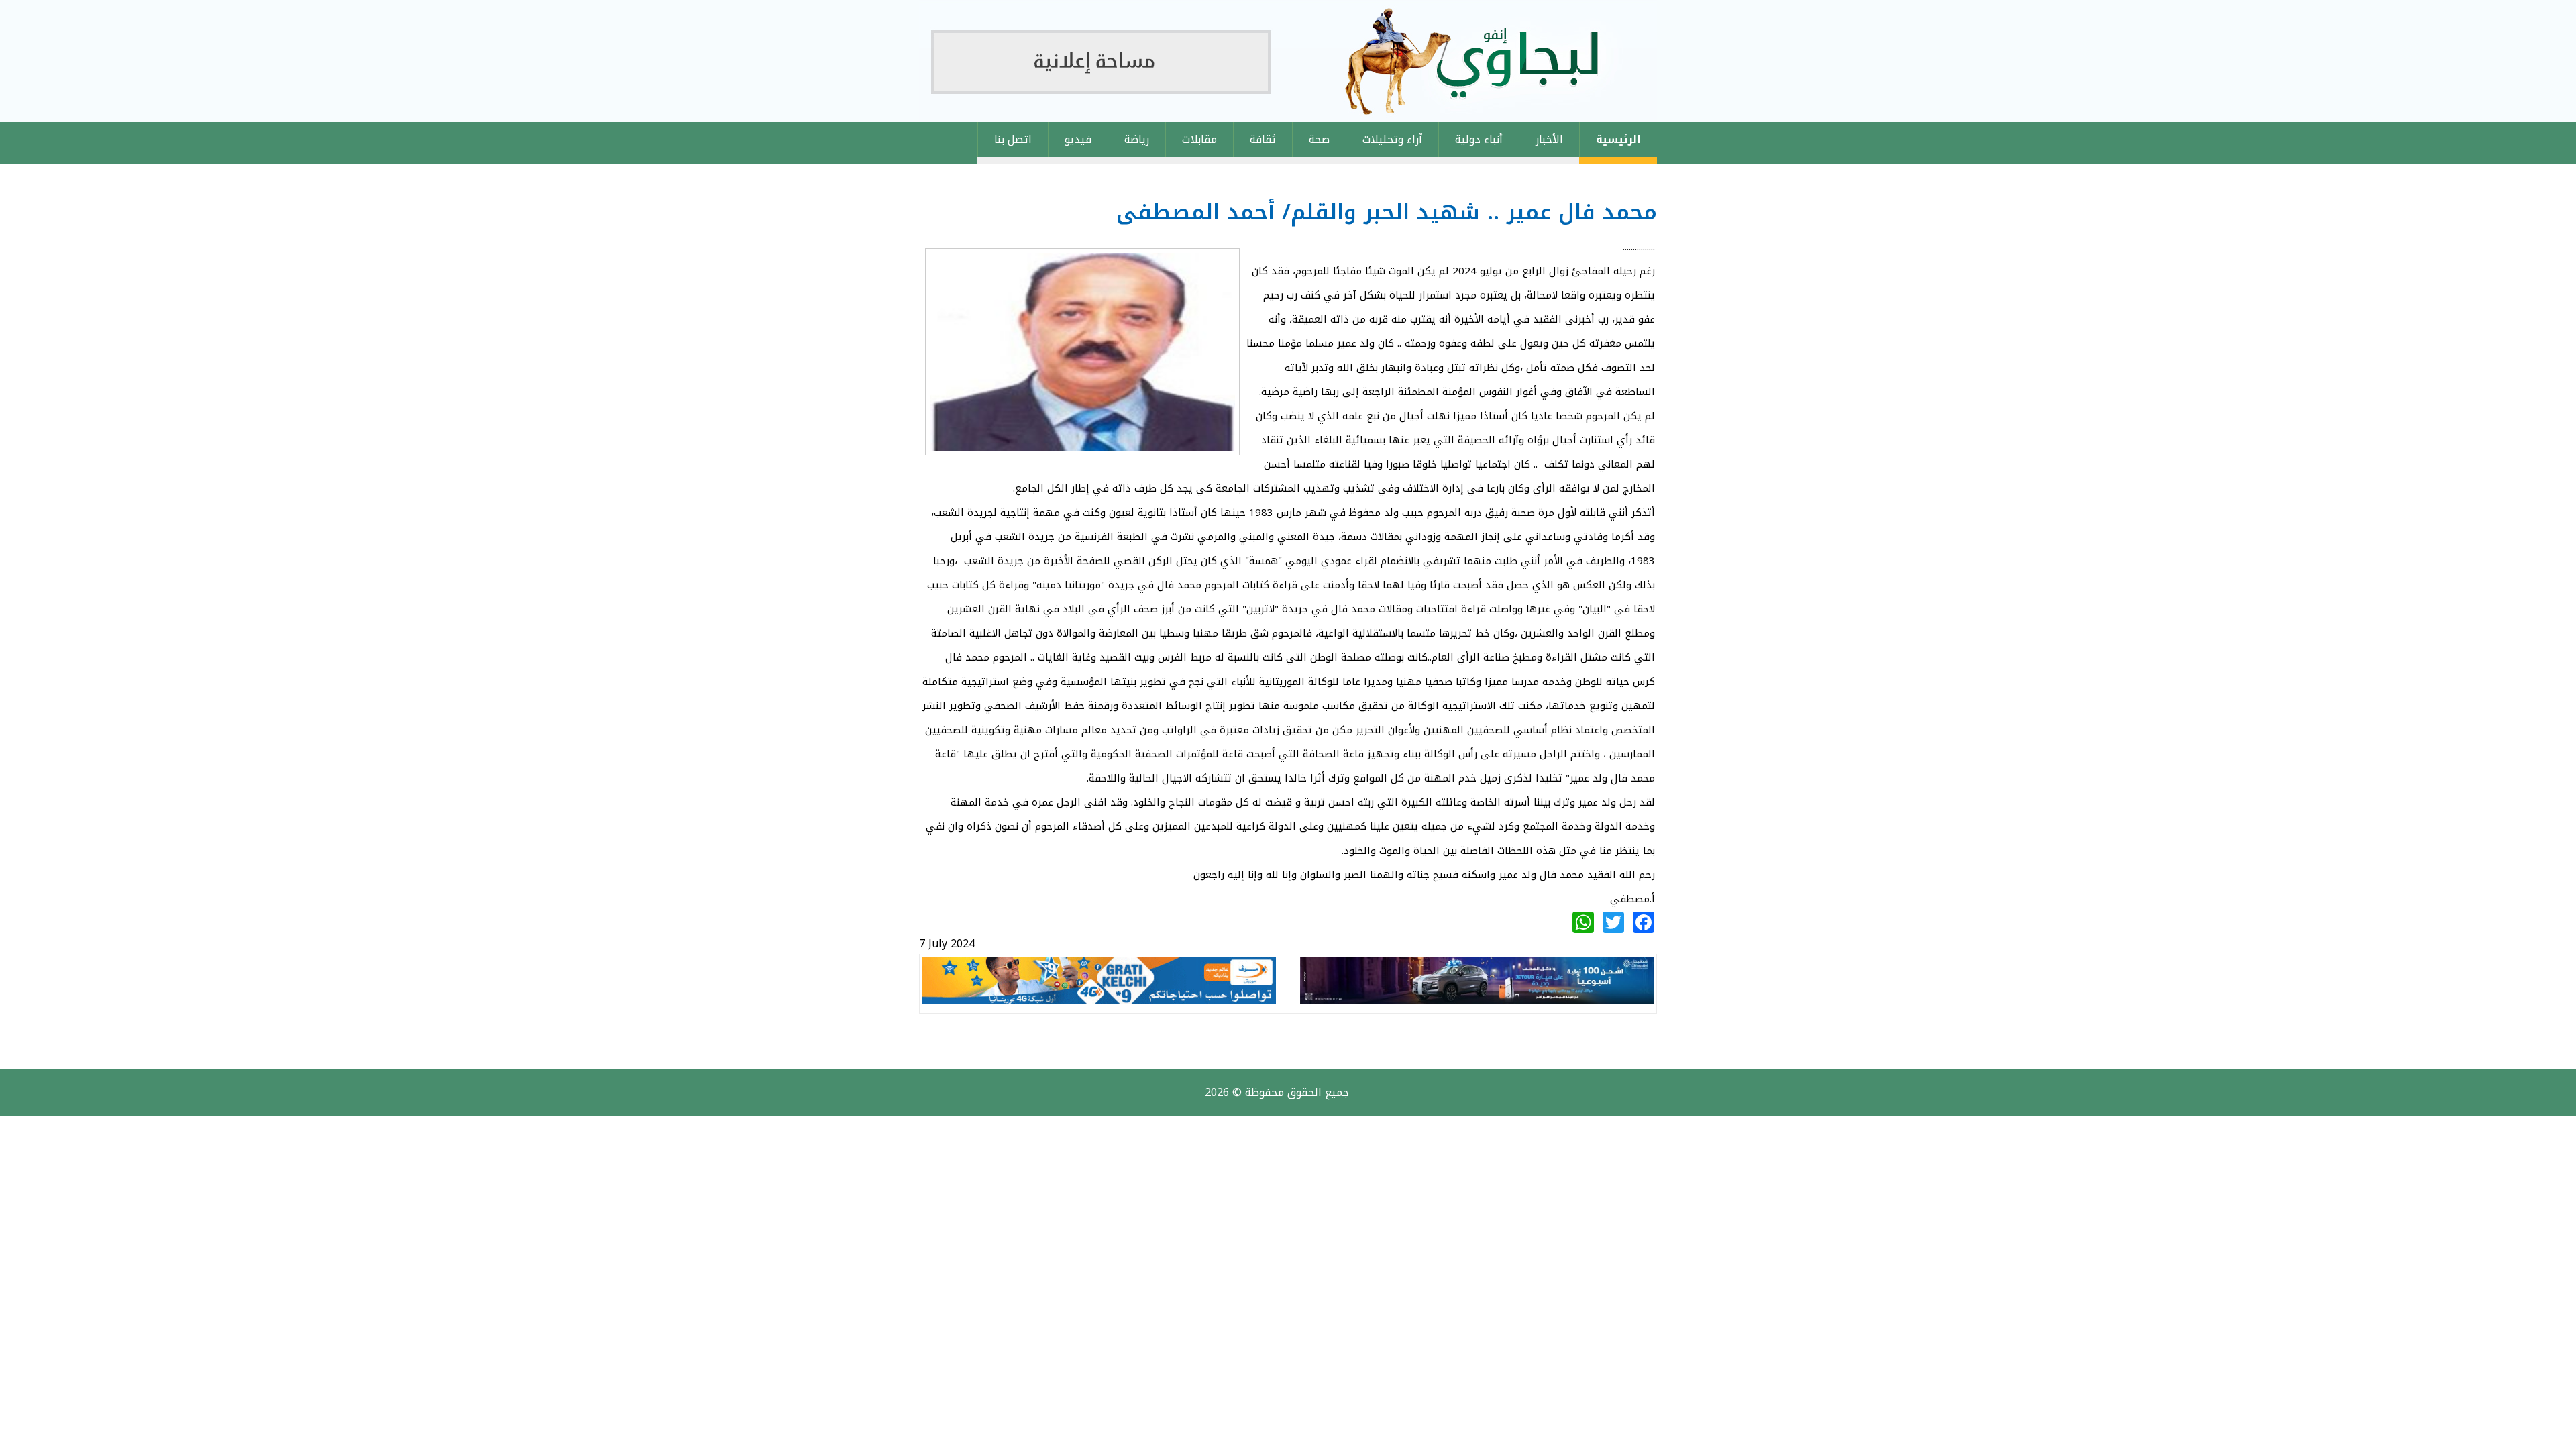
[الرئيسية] (1288, 61)
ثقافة (1263, 139)
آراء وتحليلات (1392, 139)
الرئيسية (1618, 139)
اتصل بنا (1013, 139)
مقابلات (1199, 139)
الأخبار (1549, 139)
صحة (1319, 139)
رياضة (1137, 139)
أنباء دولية (1479, 139)
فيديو (1078, 139)
